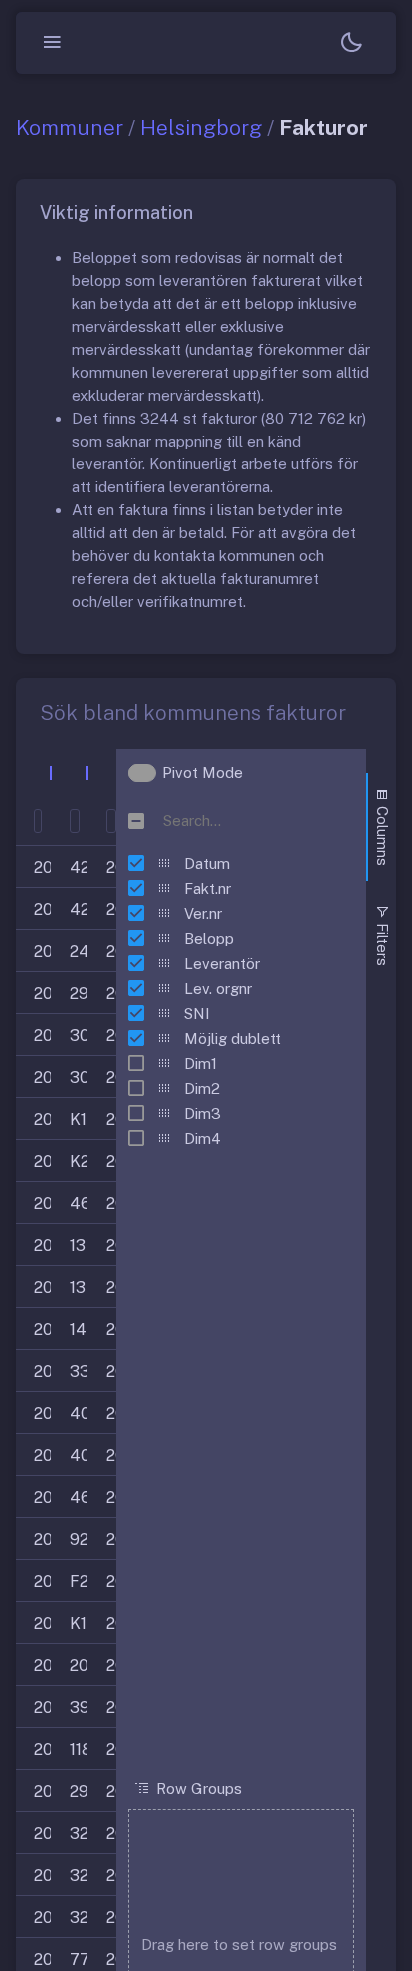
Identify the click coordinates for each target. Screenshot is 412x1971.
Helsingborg (201, 127)
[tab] (381, 827)
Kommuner (69, 127)
